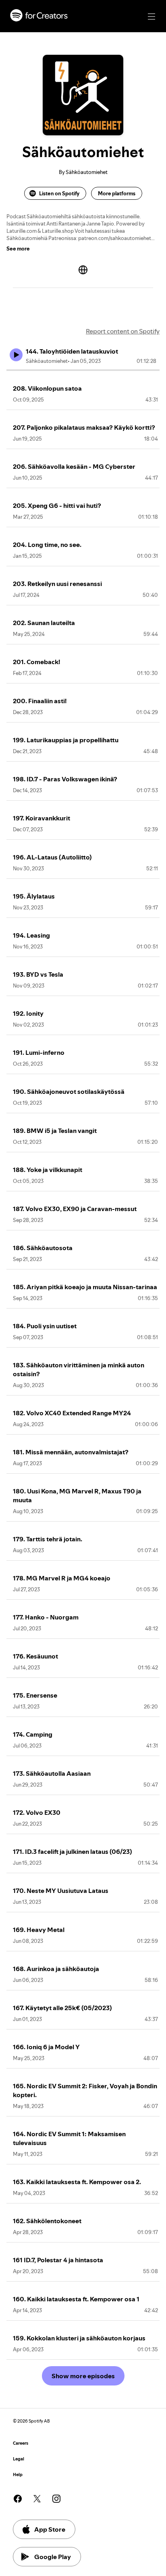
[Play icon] (16, 355)
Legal (19, 2459)
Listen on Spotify (59, 193)
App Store (50, 2529)
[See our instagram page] (56, 2499)
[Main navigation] (151, 17)
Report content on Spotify (123, 331)
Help (18, 2475)
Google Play (53, 2557)
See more (18, 248)
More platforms (117, 193)
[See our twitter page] (37, 2499)
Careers (21, 2443)
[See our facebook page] (18, 2499)
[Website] (83, 270)
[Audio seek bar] (83, 370)
